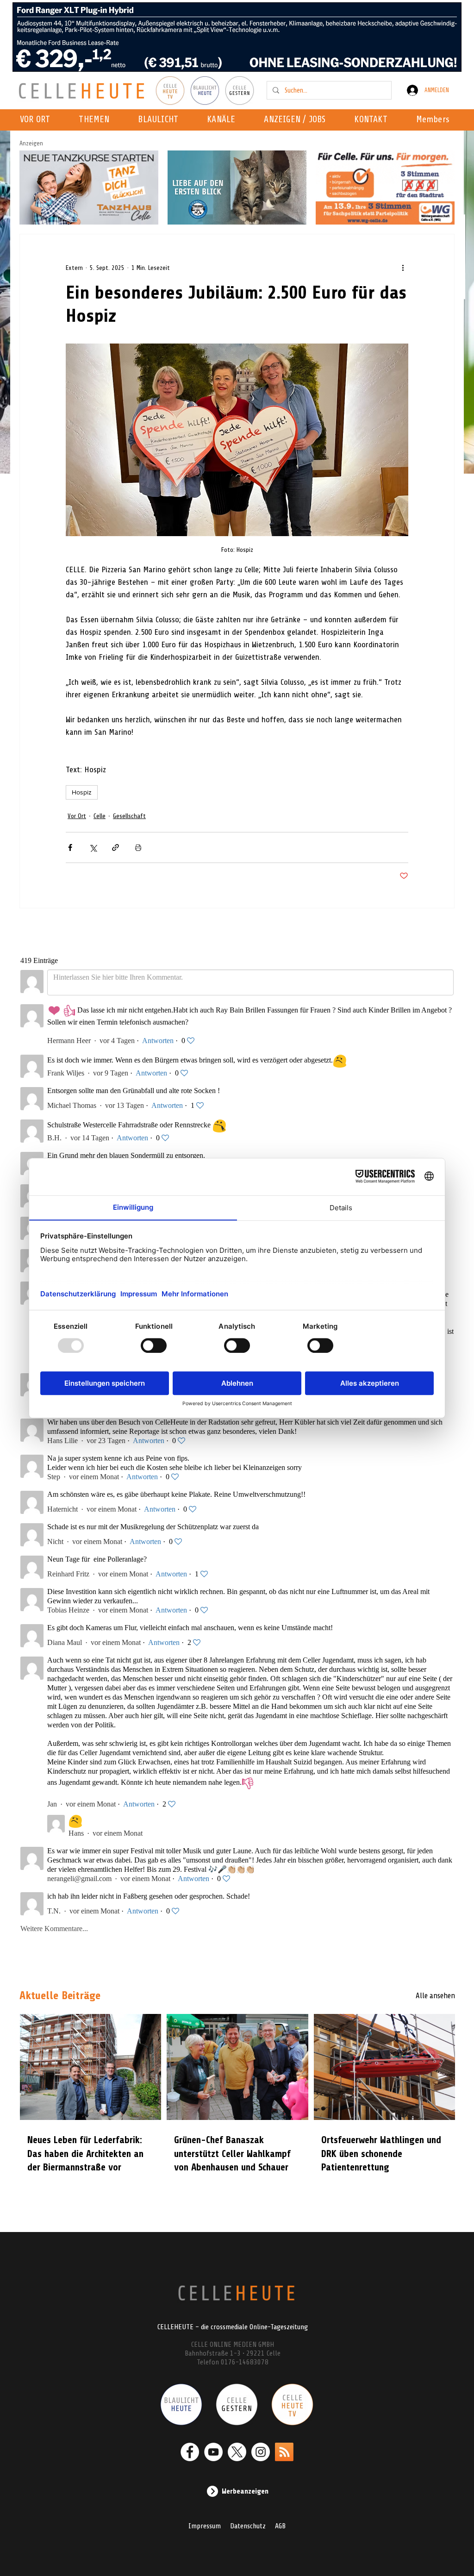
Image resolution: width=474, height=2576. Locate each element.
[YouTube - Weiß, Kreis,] (213, 2452)
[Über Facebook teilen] (70, 847)
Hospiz (82, 792)
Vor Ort (77, 816)
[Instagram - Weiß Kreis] (261, 2452)
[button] (224, 120)
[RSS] (284, 2452)
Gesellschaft (129, 816)
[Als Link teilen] (115, 847)
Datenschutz (248, 2526)
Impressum (205, 2526)
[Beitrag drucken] (138, 847)
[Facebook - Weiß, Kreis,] (190, 2452)
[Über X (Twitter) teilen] (93, 847)
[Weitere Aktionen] (403, 268)
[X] (237, 2452)
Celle (100, 816)
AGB (280, 2526)
